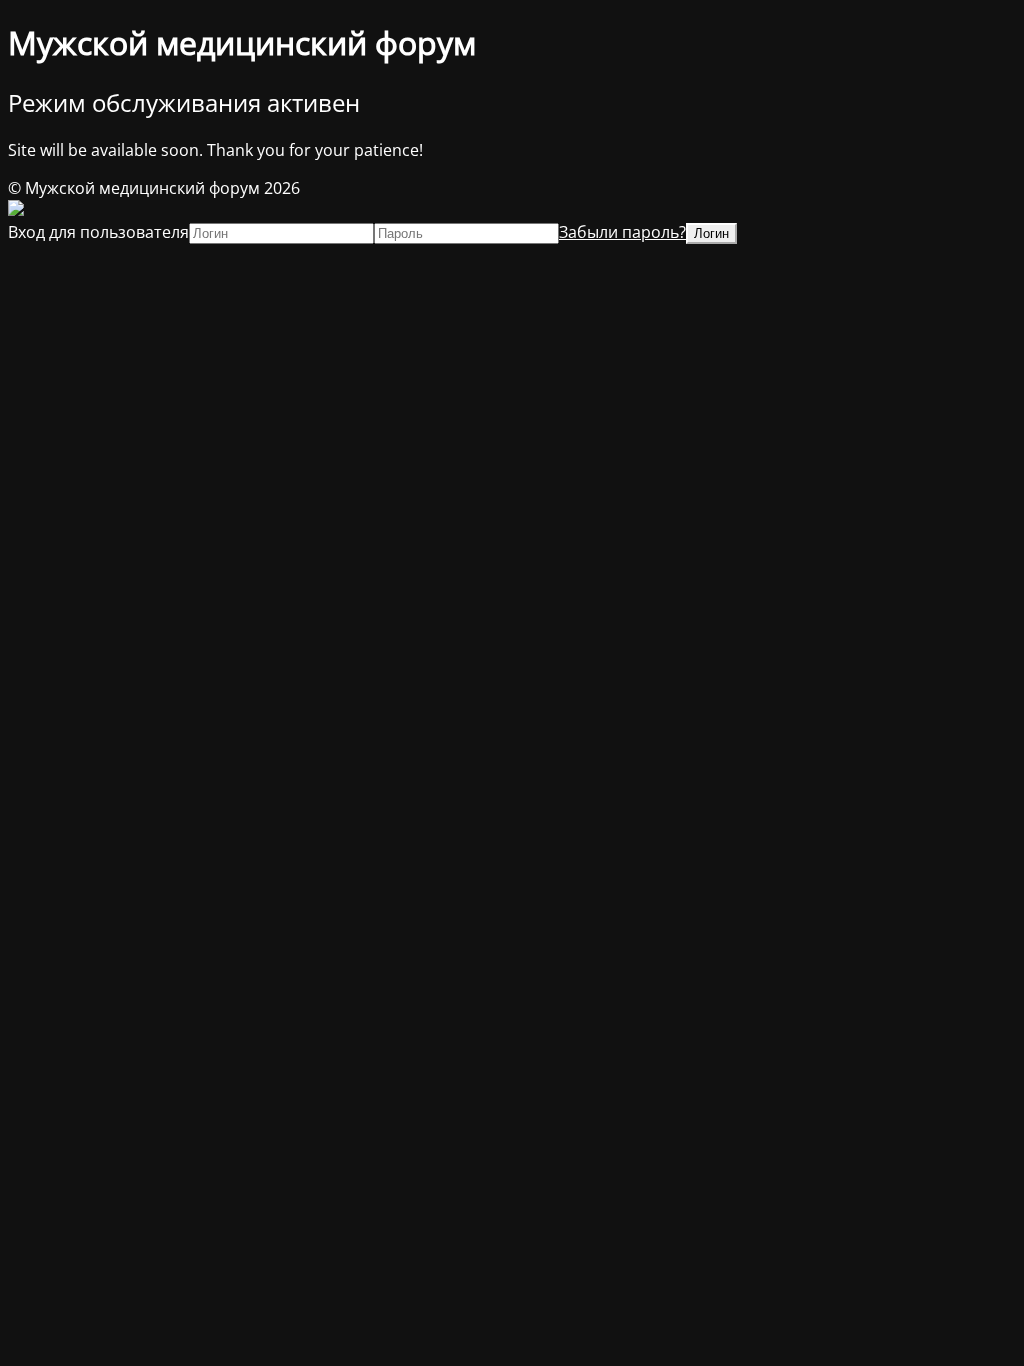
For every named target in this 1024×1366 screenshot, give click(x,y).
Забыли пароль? (622, 232)
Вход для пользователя (98, 232)
